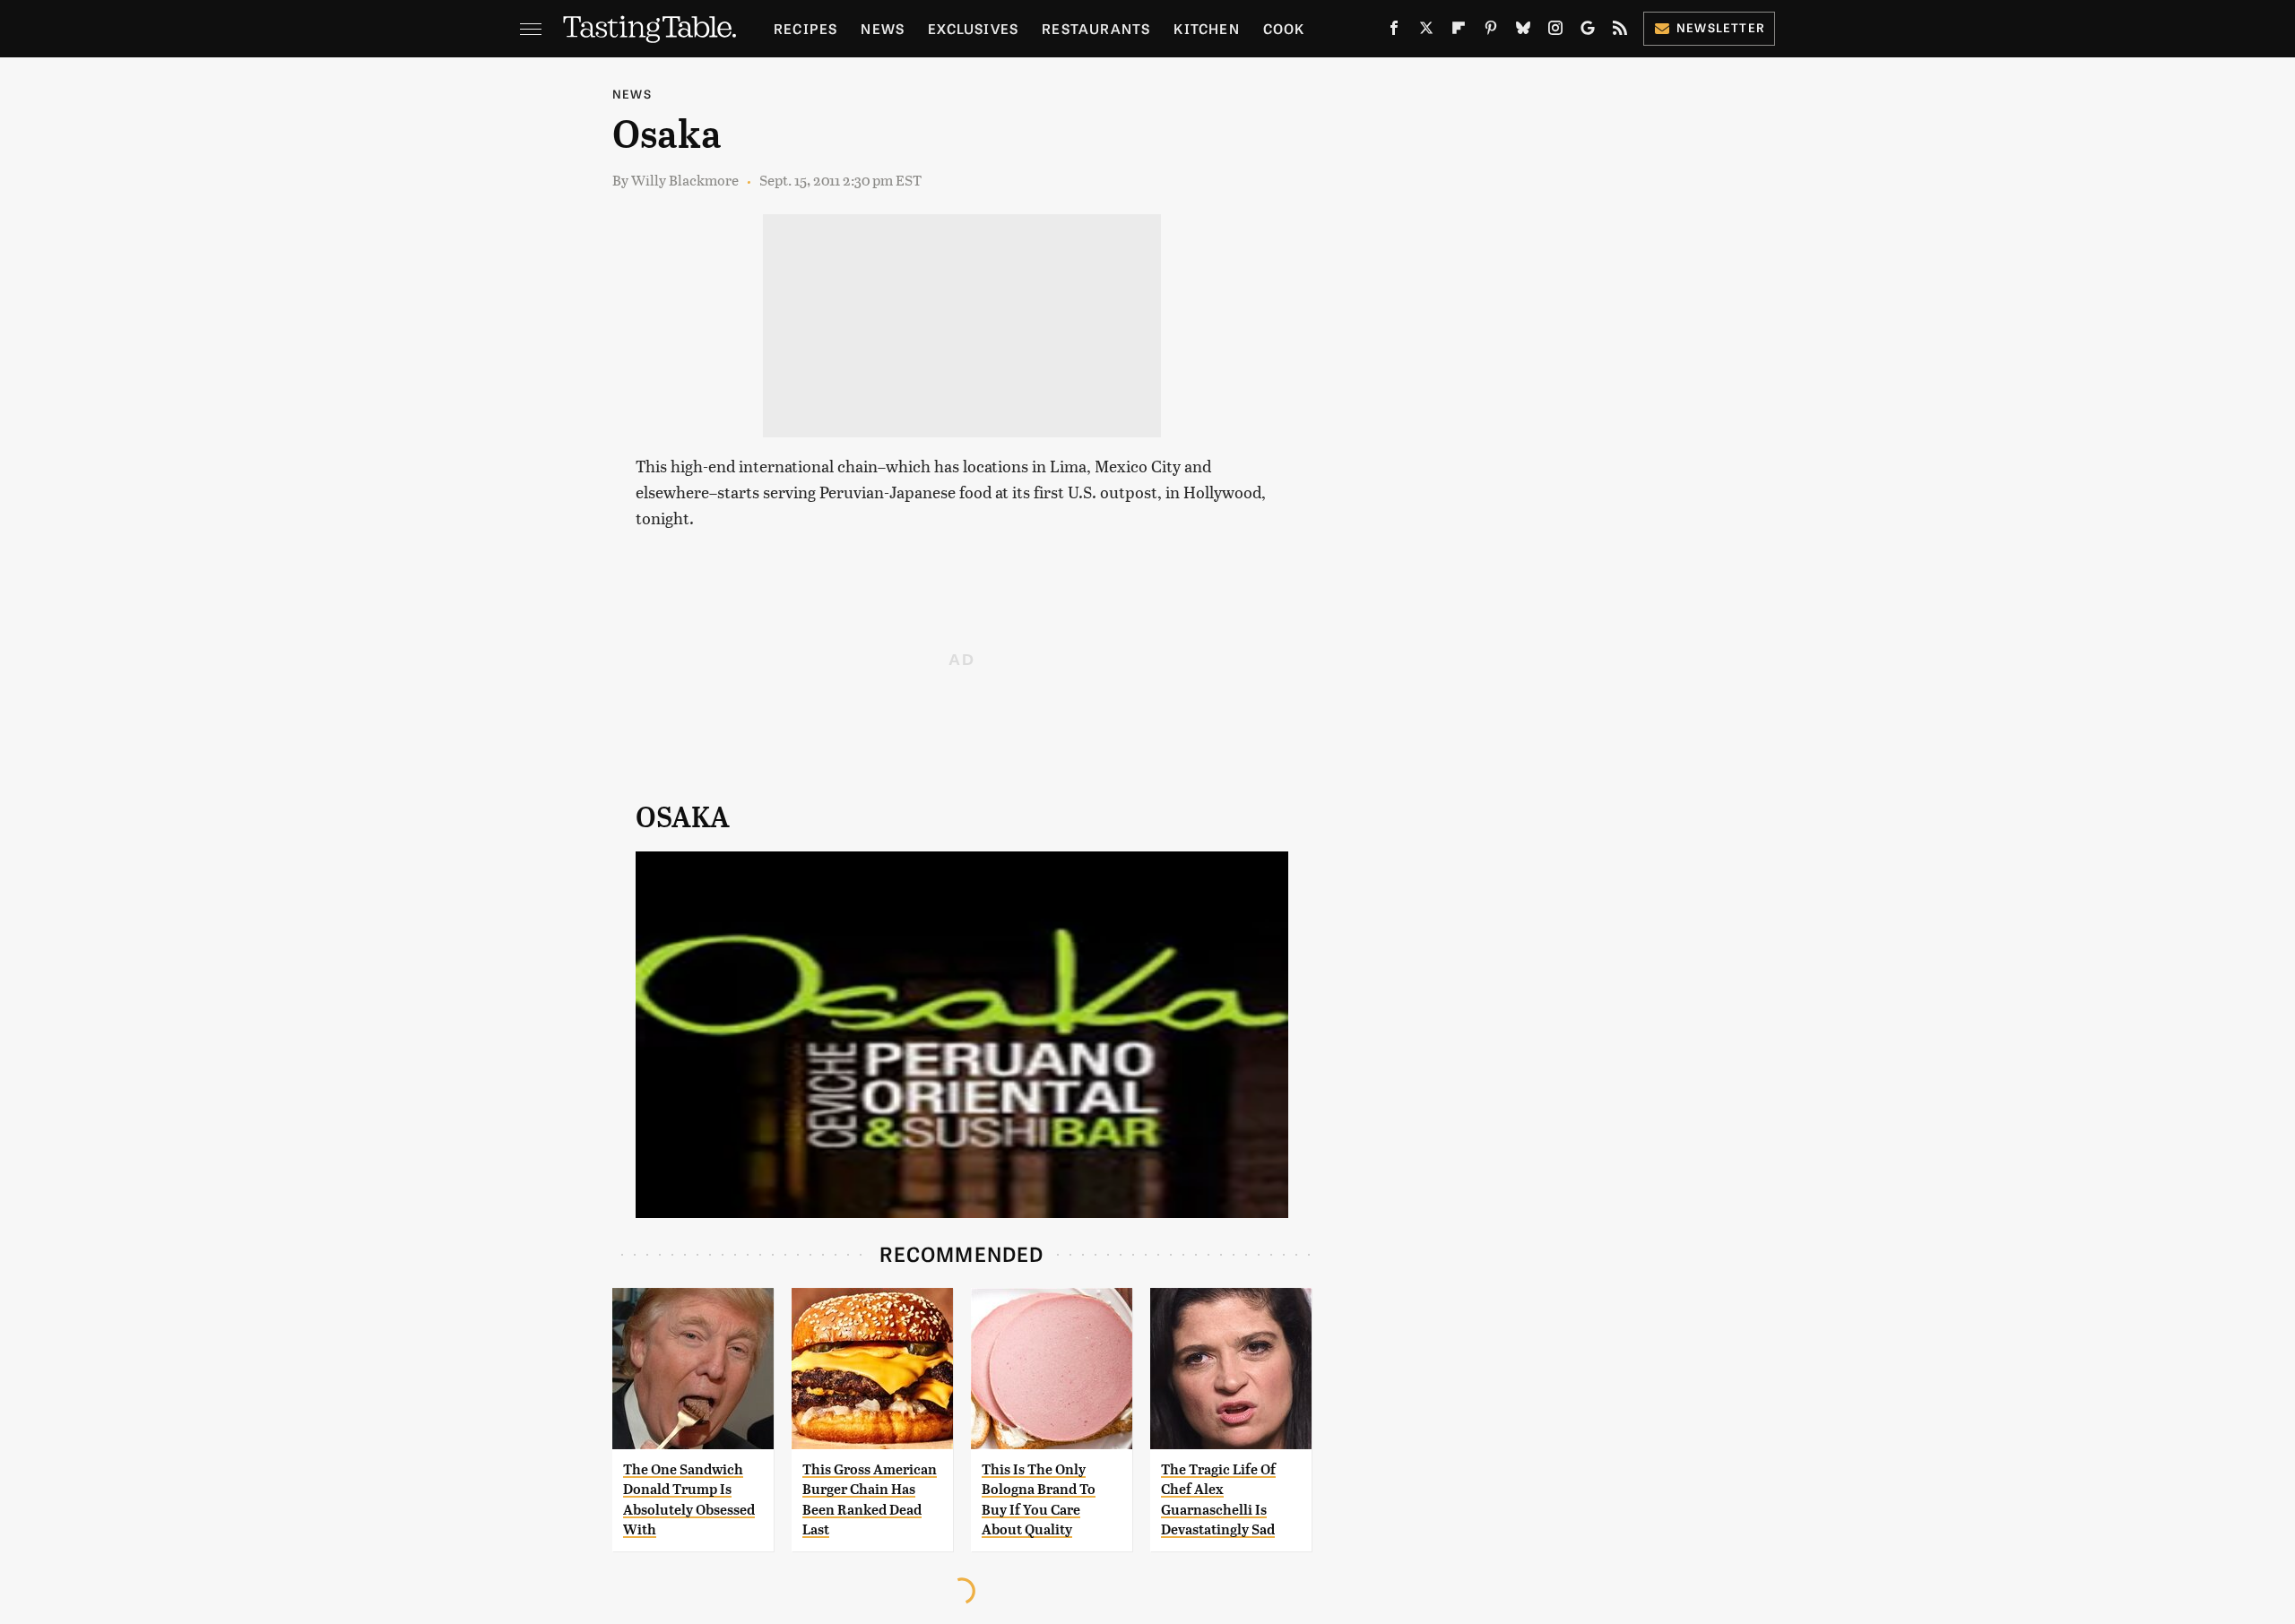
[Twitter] (1426, 31)
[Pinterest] (1491, 31)
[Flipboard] (1459, 31)
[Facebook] (1394, 31)
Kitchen (1206, 28)
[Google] (1588, 31)
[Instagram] (1555, 31)
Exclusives (973, 28)
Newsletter (1721, 27)
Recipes (805, 28)
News (883, 28)
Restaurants (1096, 28)
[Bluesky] (1523, 31)
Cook (1284, 28)
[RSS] (1620, 31)
